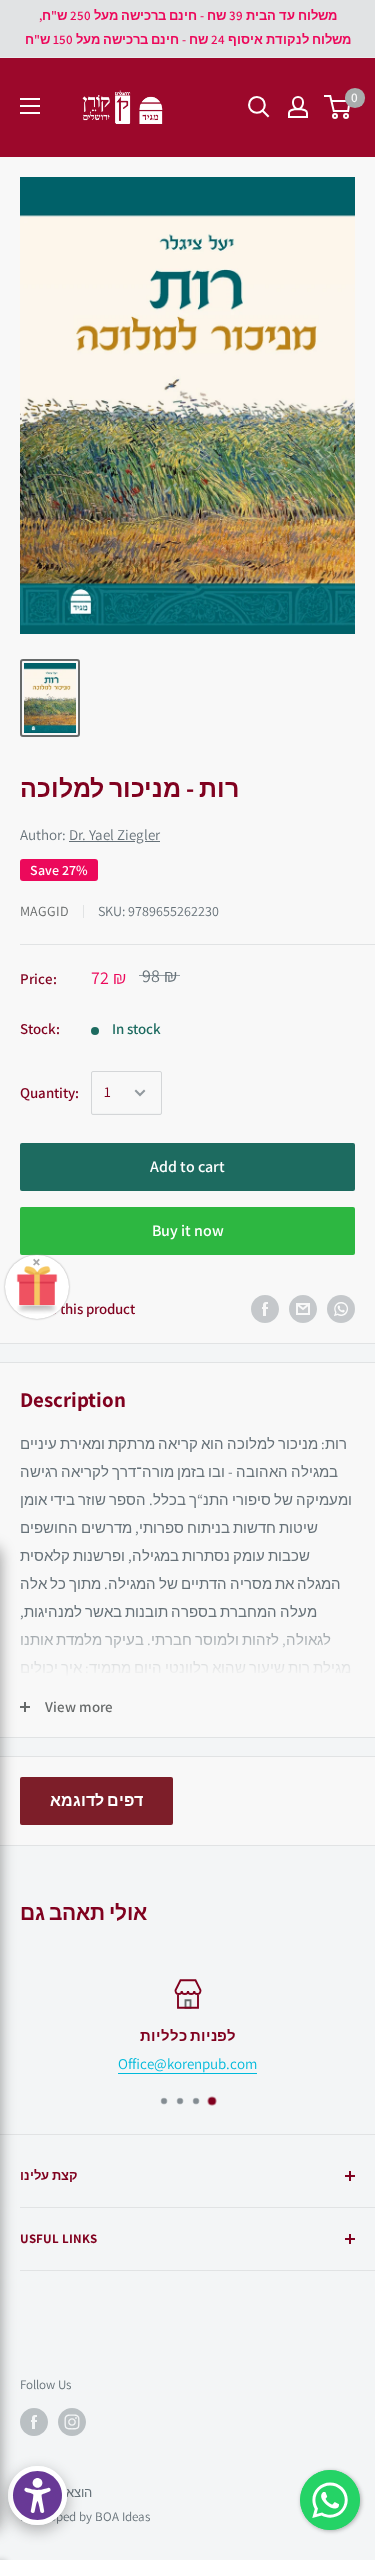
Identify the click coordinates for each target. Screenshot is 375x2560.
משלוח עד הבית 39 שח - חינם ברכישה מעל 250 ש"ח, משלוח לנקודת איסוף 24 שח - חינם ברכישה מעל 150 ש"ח (188, 27)
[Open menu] (30, 106)
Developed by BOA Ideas (85, 2516)
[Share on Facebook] (265, 1309)
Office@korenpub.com (187, 2063)
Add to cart (187, 1166)
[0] (338, 107)
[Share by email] (303, 1309)
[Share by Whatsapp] (341, 1309)
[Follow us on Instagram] (72, 2422)
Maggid (44, 911)
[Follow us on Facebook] (34, 2422)
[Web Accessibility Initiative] (37, 2495)
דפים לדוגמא (96, 1800)
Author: (90, 834)
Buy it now (188, 1230)
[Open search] (259, 107)
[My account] (298, 107)
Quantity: (49, 1092)
